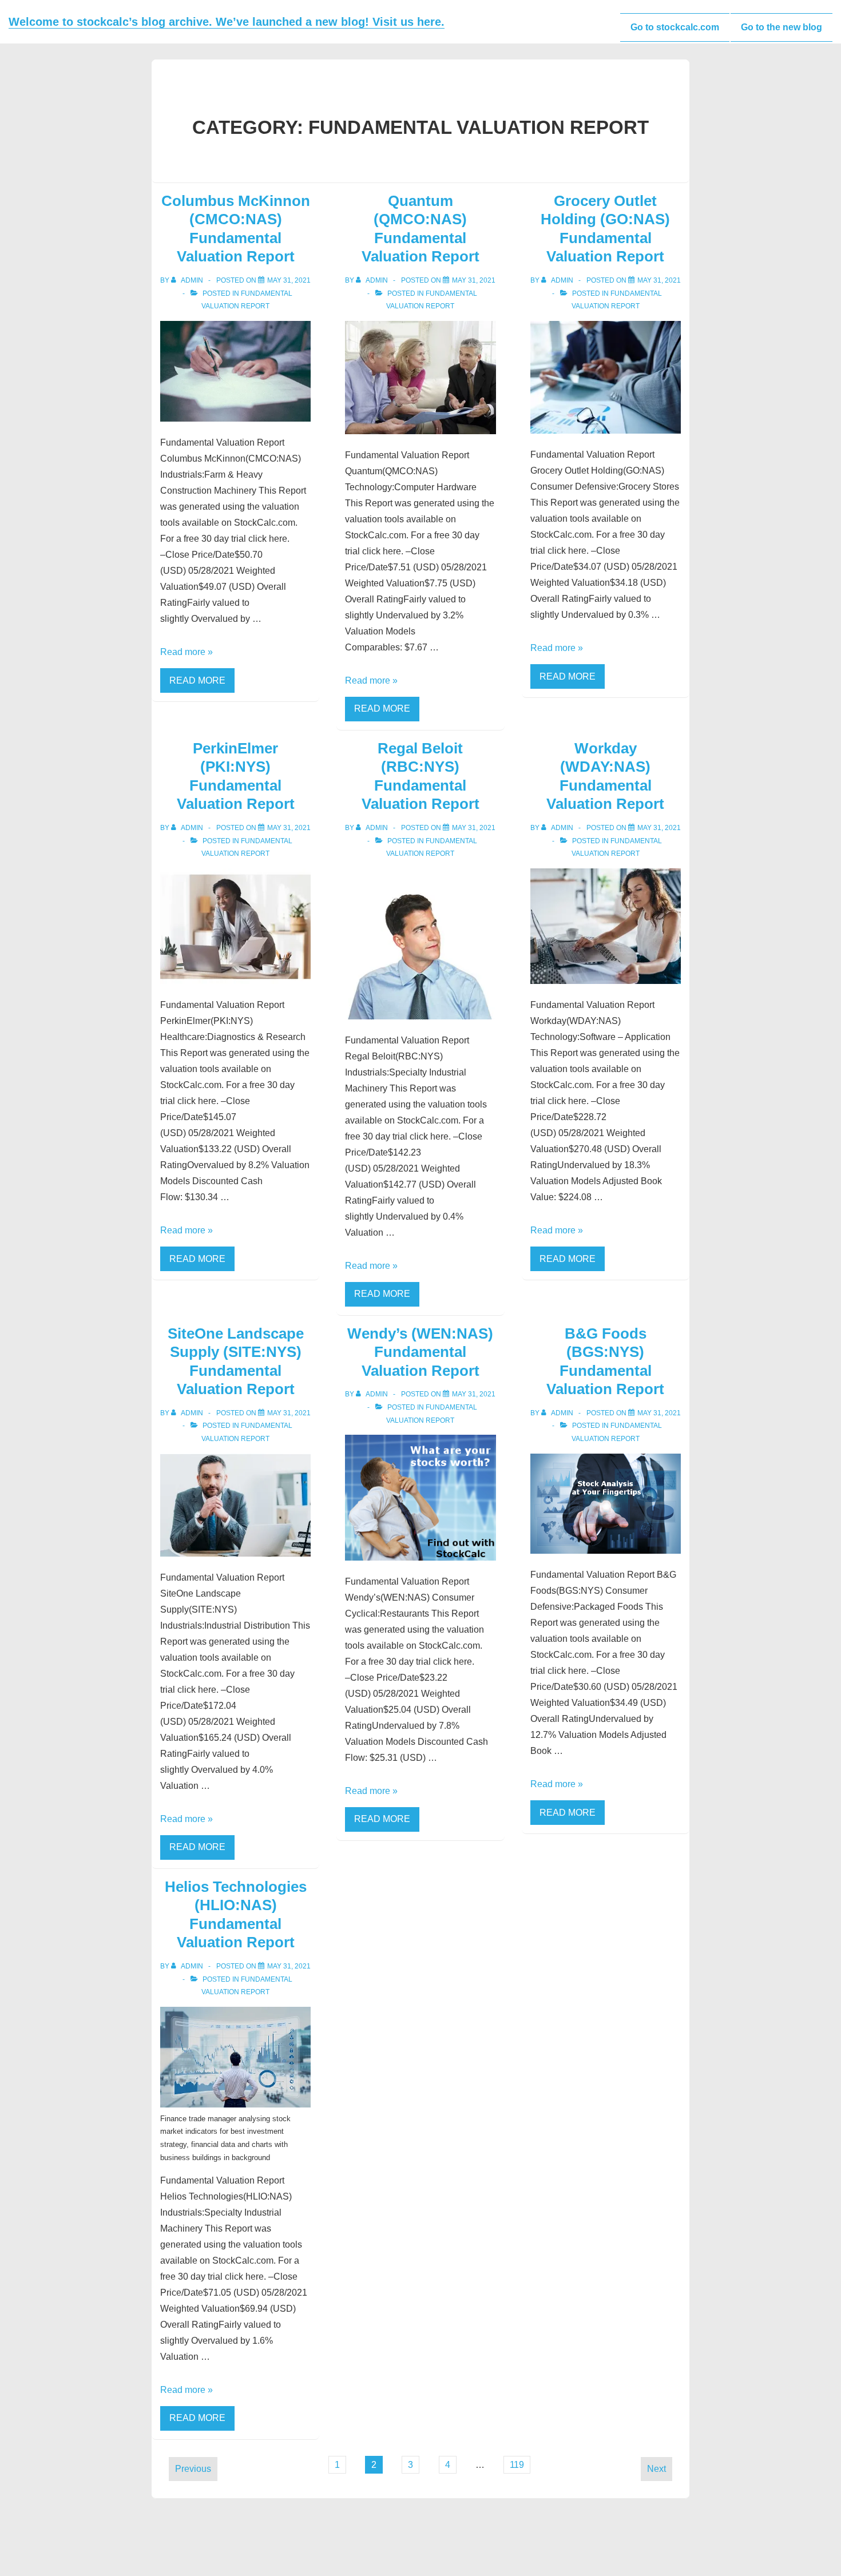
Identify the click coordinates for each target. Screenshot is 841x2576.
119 (517, 2465)
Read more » (187, 652)
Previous (193, 2469)
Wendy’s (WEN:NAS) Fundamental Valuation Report (420, 1352)
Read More (197, 680)
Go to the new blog (782, 27)
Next (656, 2469)
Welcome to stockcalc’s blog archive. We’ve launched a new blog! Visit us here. (227, 22)
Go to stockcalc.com (675, 27)
